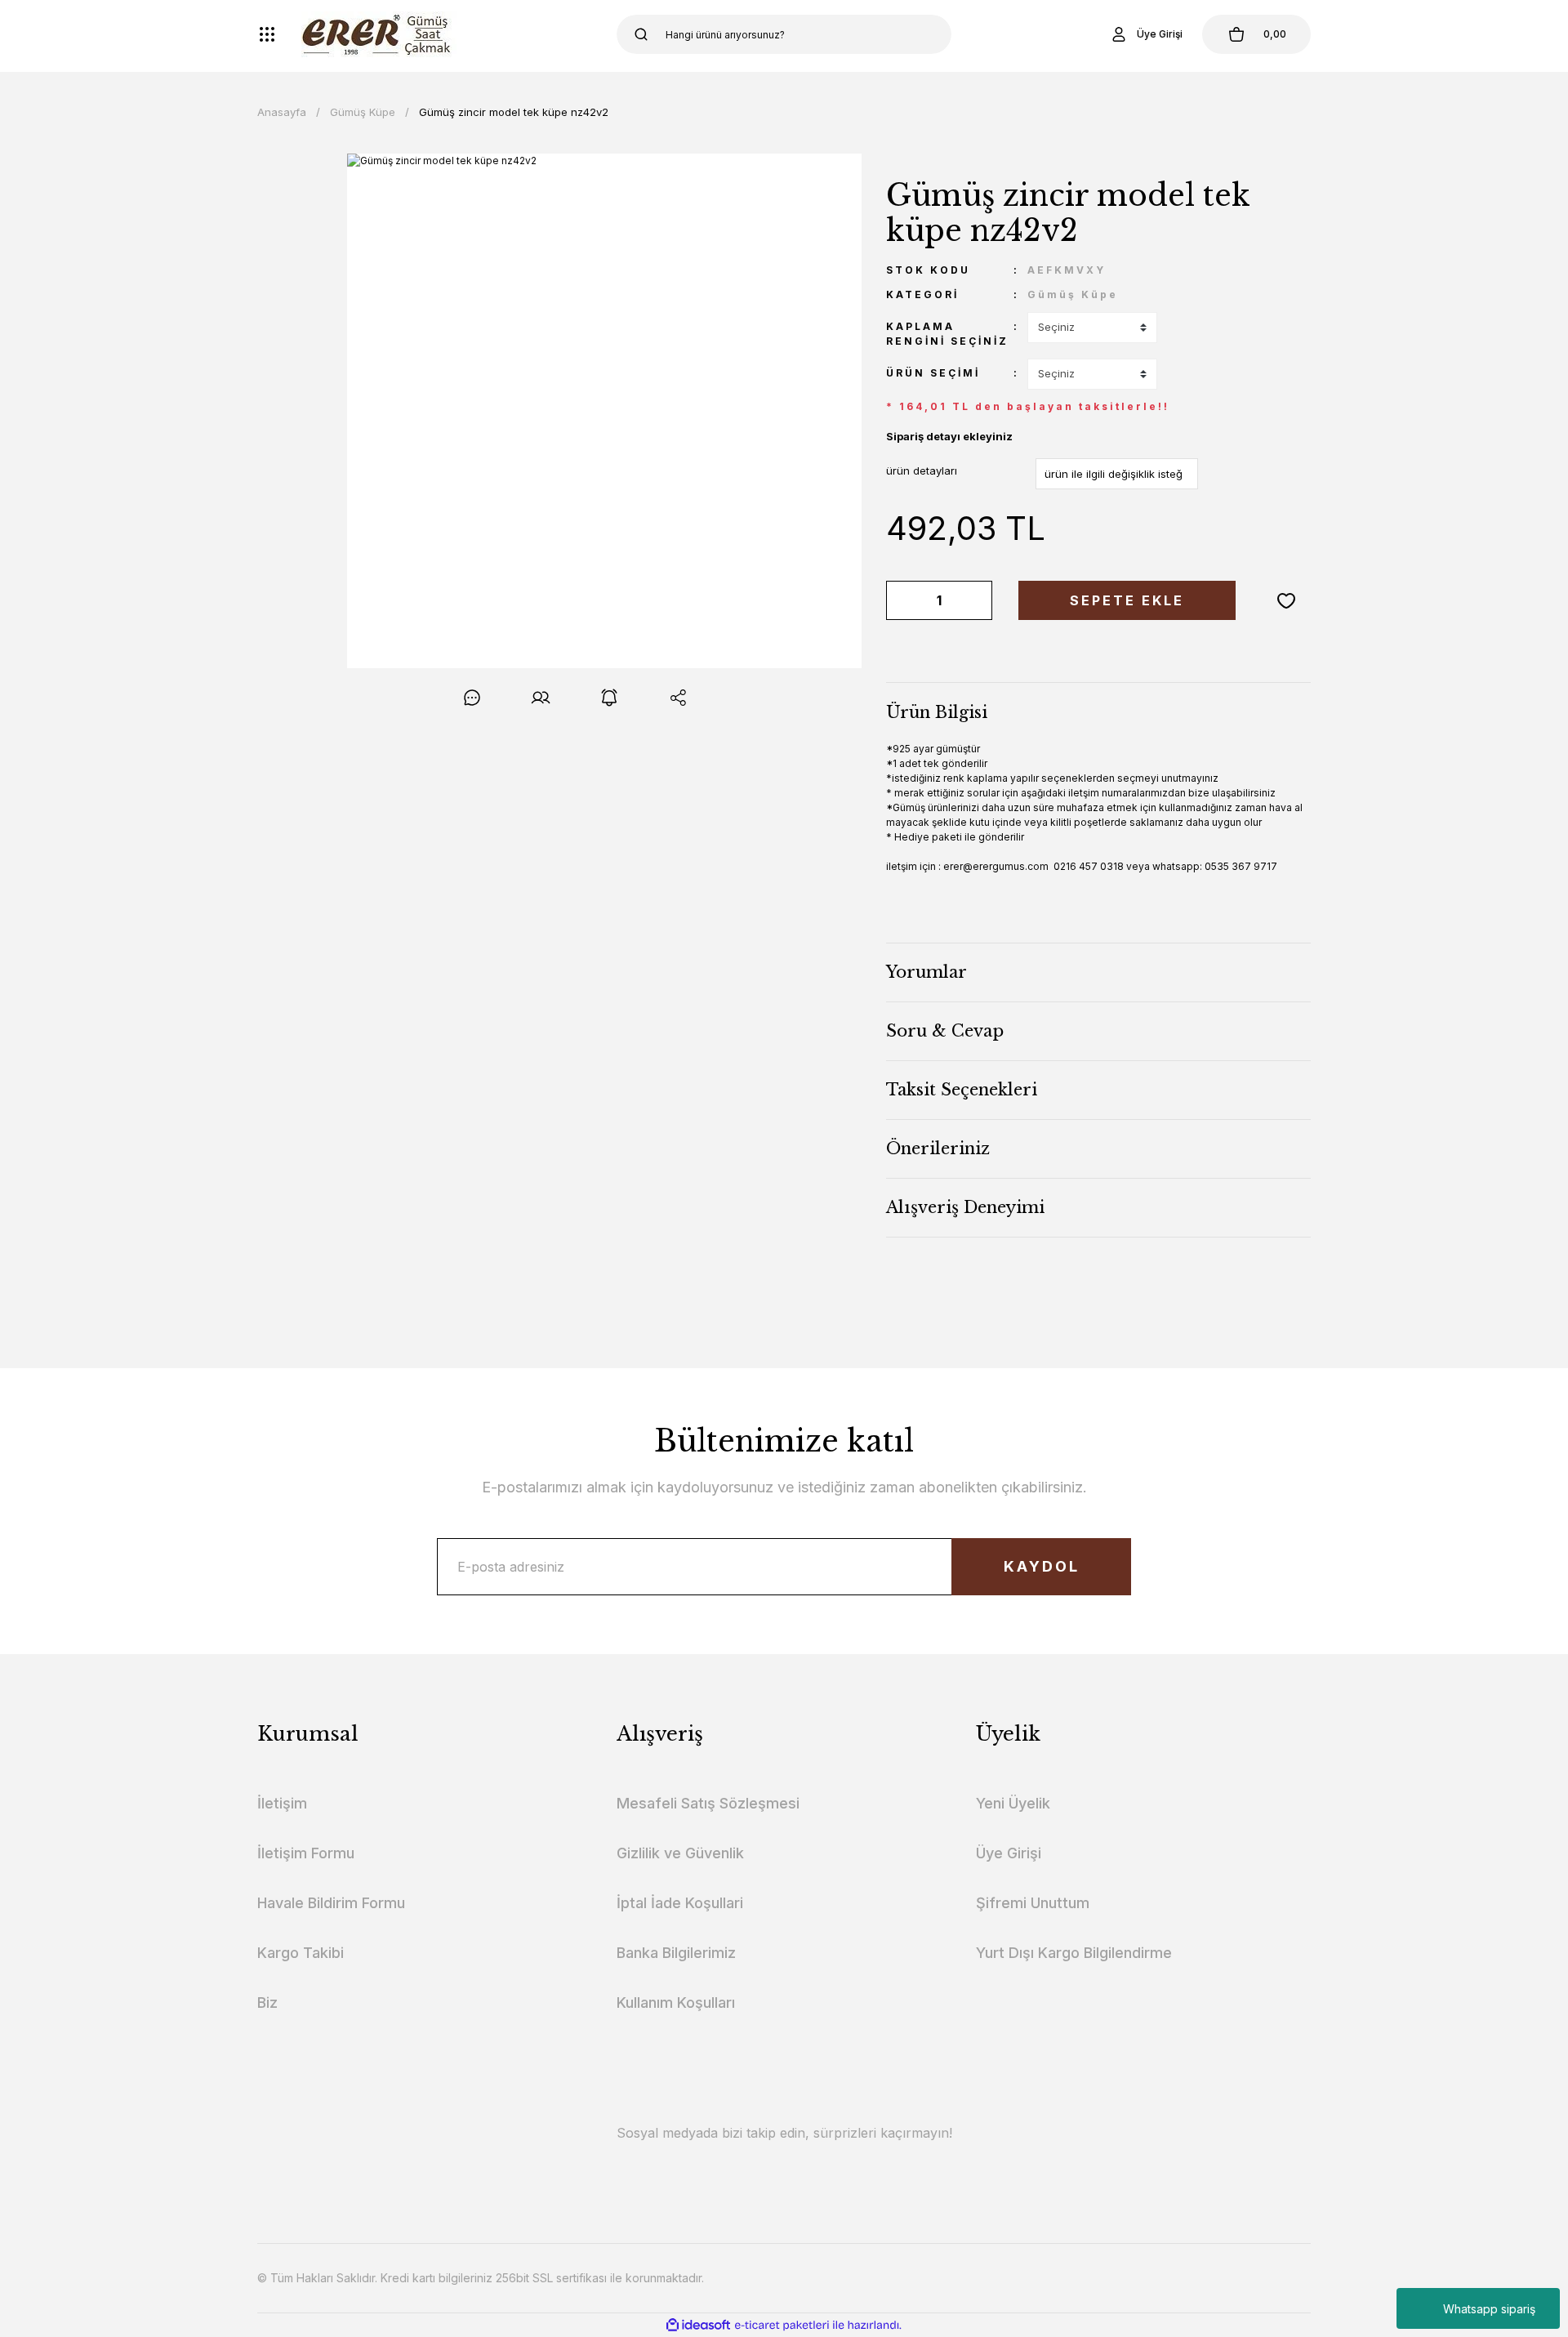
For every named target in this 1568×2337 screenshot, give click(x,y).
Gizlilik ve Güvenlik (680, 1853)
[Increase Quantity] (977, 600)
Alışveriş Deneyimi (965, 1207)
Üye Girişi (1009, 1853)
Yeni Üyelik (1013, 1803)
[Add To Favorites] (1286, 600)
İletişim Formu (306, 1853)
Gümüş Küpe (1073, 294)
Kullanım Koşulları (676, 2003)
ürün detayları (922, 471)
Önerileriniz (938, 1148)
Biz (267, 2003)
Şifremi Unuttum (1033, 1903)
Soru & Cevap (945, 1031)
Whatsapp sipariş (1489, 2309)
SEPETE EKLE (1127, 600)
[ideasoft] (698, 2325)
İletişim (282, 1803)
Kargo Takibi (301, 1953)
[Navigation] (267, 34)
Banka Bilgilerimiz (676, 1953)
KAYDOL (1042, 1566)
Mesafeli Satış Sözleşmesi (708, 1803)
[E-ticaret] (782, 2325)
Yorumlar (927, 972)
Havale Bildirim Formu (331, 1903)
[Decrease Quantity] (902, 600)
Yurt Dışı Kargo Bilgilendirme (1074, 1953)
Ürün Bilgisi (937, 712)
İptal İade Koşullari (680, 1903)
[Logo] (379, 34)
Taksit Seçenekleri (962, 1090)
